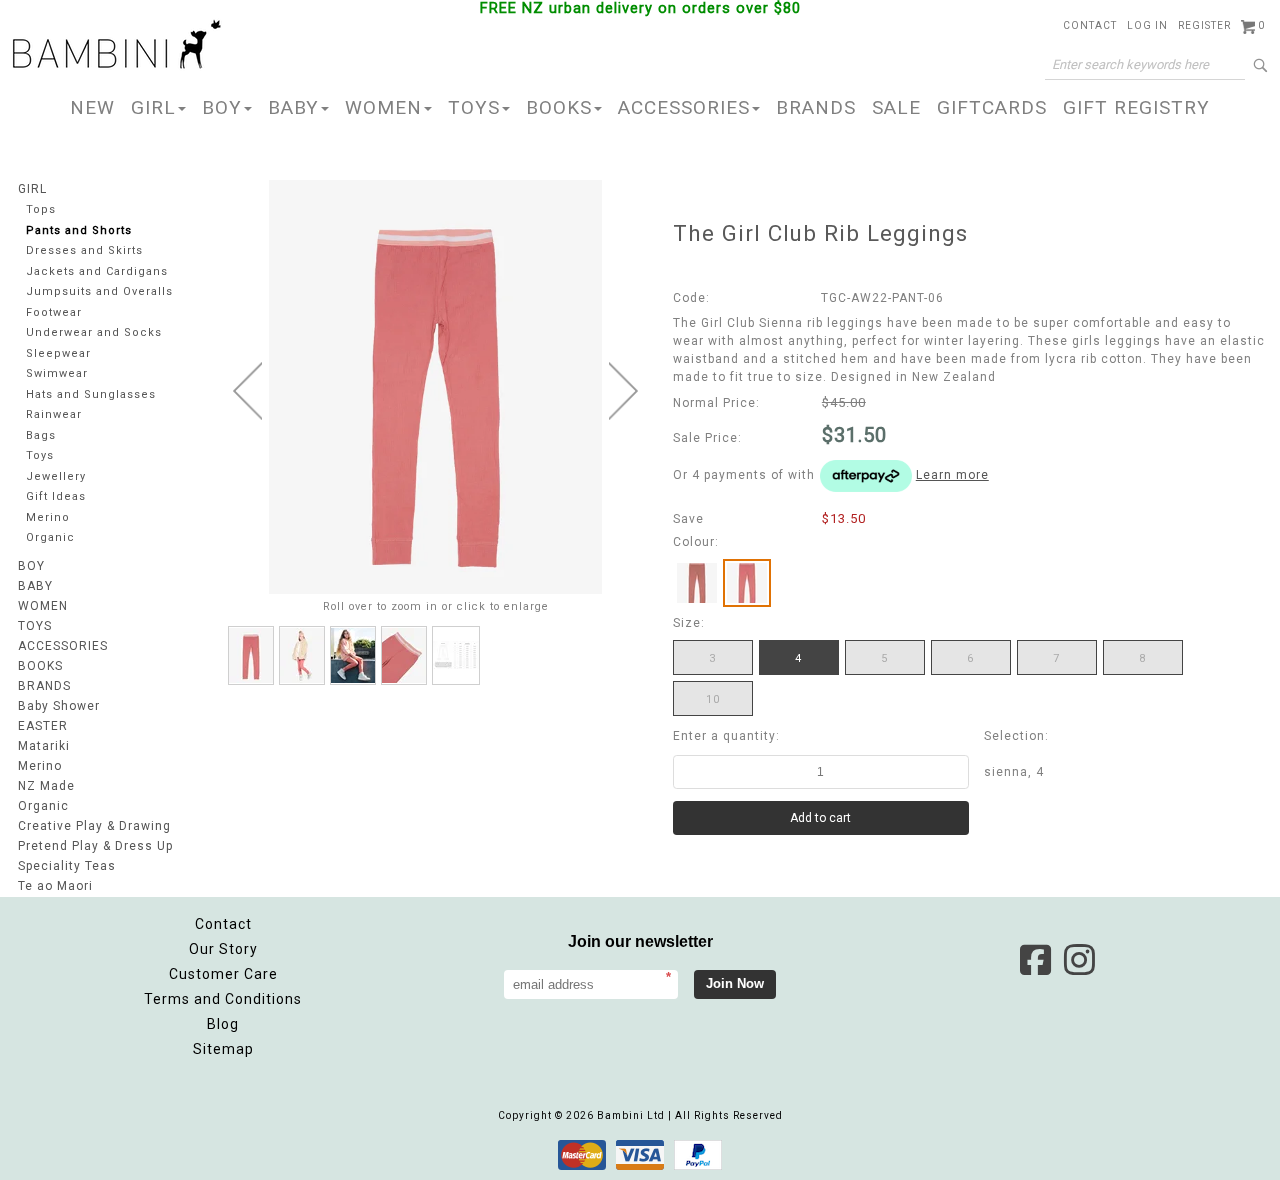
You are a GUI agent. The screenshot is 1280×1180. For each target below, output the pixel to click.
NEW (92, 107)
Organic (50, 537)
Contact (1090, 25)
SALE (896, 107)
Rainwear (54, 414)
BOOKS (559, 107)
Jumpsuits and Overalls (99, 291)
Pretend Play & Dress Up (95, 846)
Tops (41, 209)
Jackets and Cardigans (97, 271)
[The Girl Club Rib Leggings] (251, 655)
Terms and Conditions (223, 999)
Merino (48, 517)
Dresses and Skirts (84, 250)
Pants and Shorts (79, 230)
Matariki (44, 746)
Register (1204, 25)
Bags (41, 435)
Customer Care (223, 974)
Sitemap (223, 1049)
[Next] (623, 391)
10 (713, 699)
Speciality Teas (67, 866)
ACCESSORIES (684, 107)
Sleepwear (58, 353)
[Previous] (247, 391)
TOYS (474, 107)
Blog (223, 1024)
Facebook (1035, 960)
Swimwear (57, 373)
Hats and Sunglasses (91, 394)
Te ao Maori (55, 886)
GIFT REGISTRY (1136, 107)
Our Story (223, 949)
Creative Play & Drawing (94, 826)
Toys (40, 455)
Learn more (952, 475)
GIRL (153, 107)
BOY (222, 107)
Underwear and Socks (94, 332)
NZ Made (46, 786)
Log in (1147, 25)
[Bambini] (117, 46)
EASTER (43, 726)
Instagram (1079, 960)
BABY (293, 107)
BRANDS (816, 107)
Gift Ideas (56, 496)
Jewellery (56, 476)
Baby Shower (59, 706)
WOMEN (383, 107)
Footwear (54, 312)
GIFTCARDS (992, 107)
